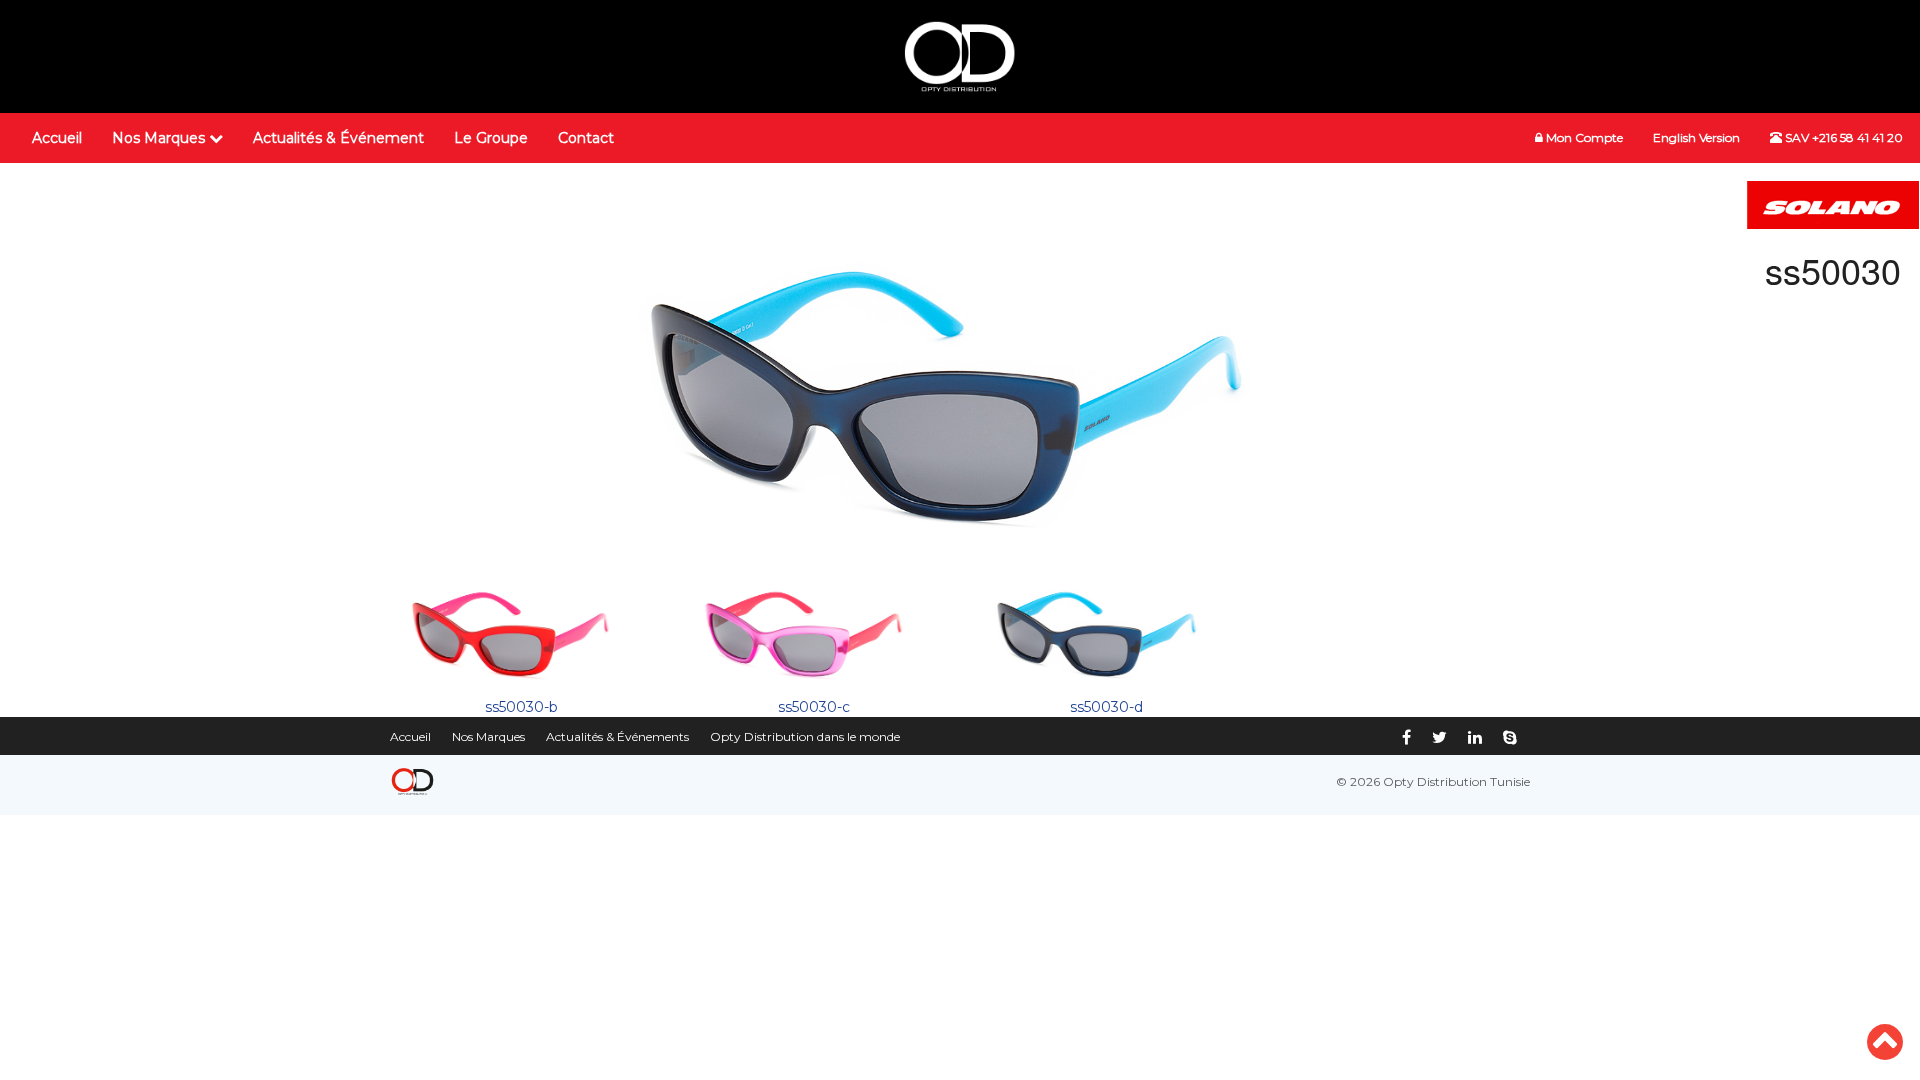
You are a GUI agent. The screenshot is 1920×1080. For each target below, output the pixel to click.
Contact (586, 138)
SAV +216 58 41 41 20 (1842, 137)
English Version (1696, 137)
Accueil (57, 138)
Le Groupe (491, 138)
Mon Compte (1583, 137)
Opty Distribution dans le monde (805, 736)
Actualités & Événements (617, 736)
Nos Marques (160, 138)
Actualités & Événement (338, 138)
